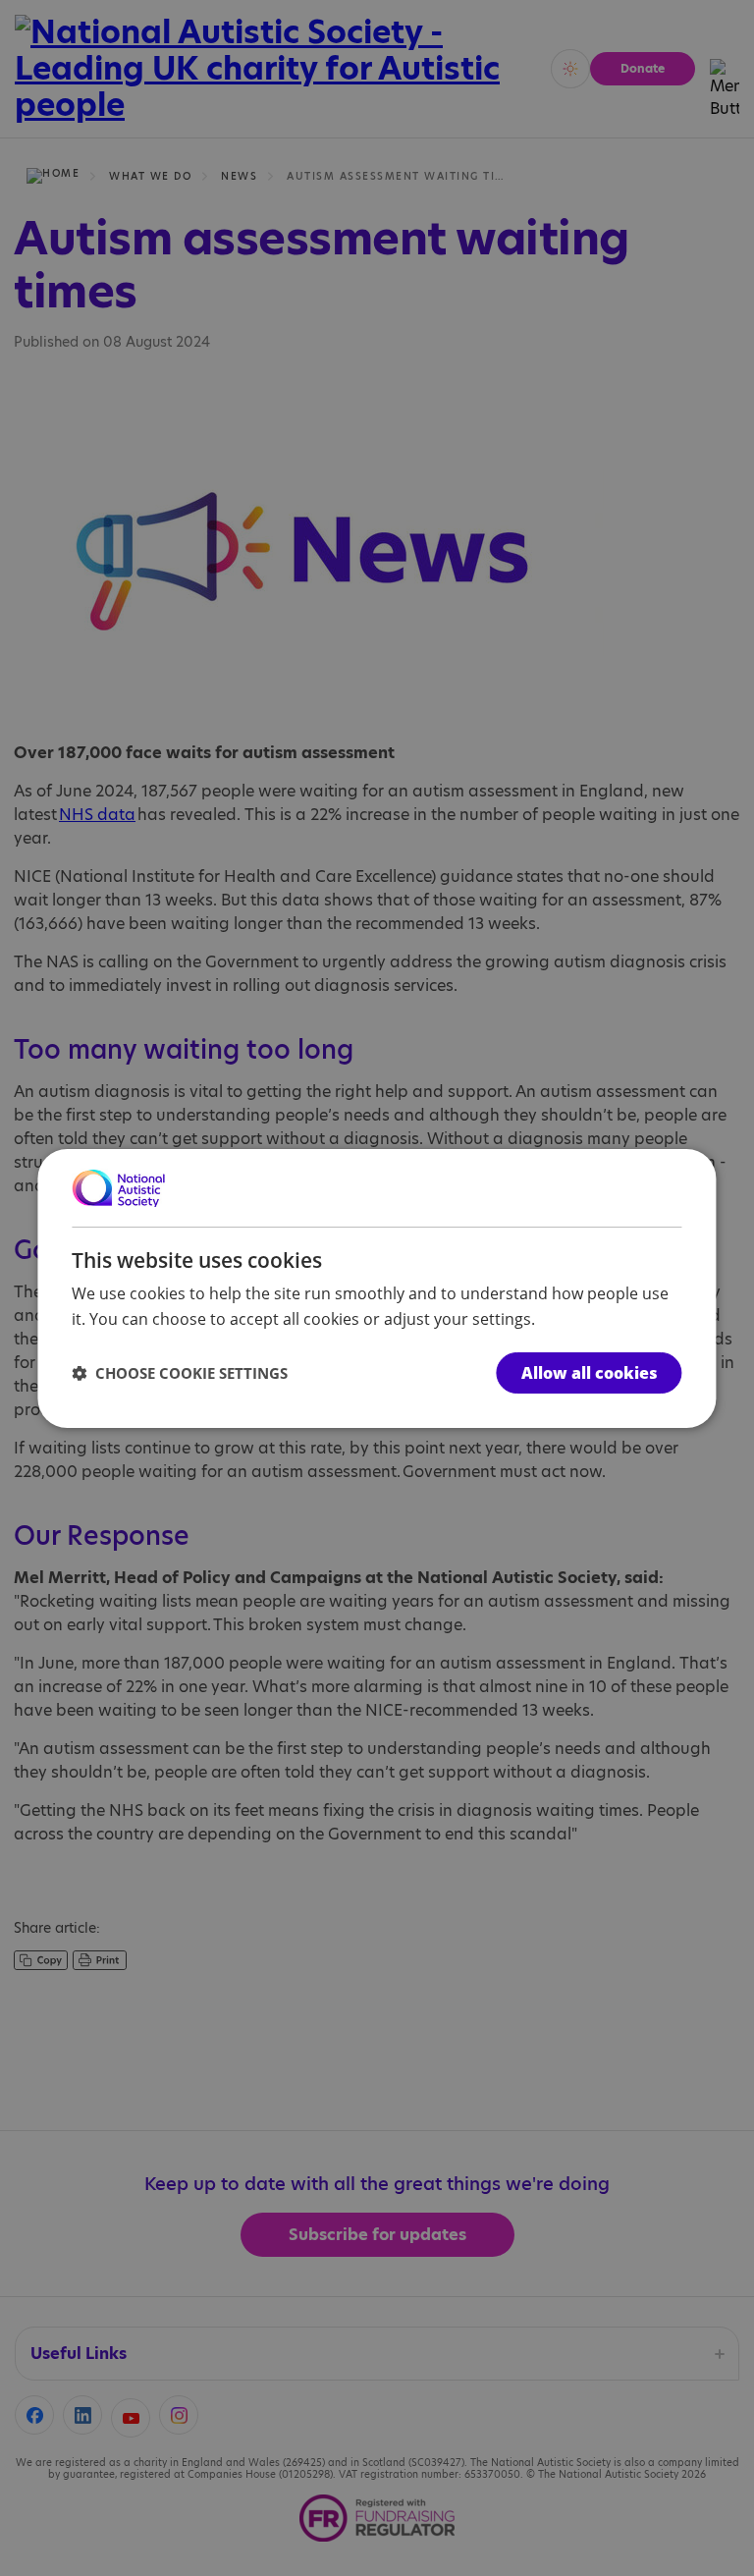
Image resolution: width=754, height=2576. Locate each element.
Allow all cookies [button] (590, 1373)
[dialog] (377, 1288)
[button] (180, 1373)
